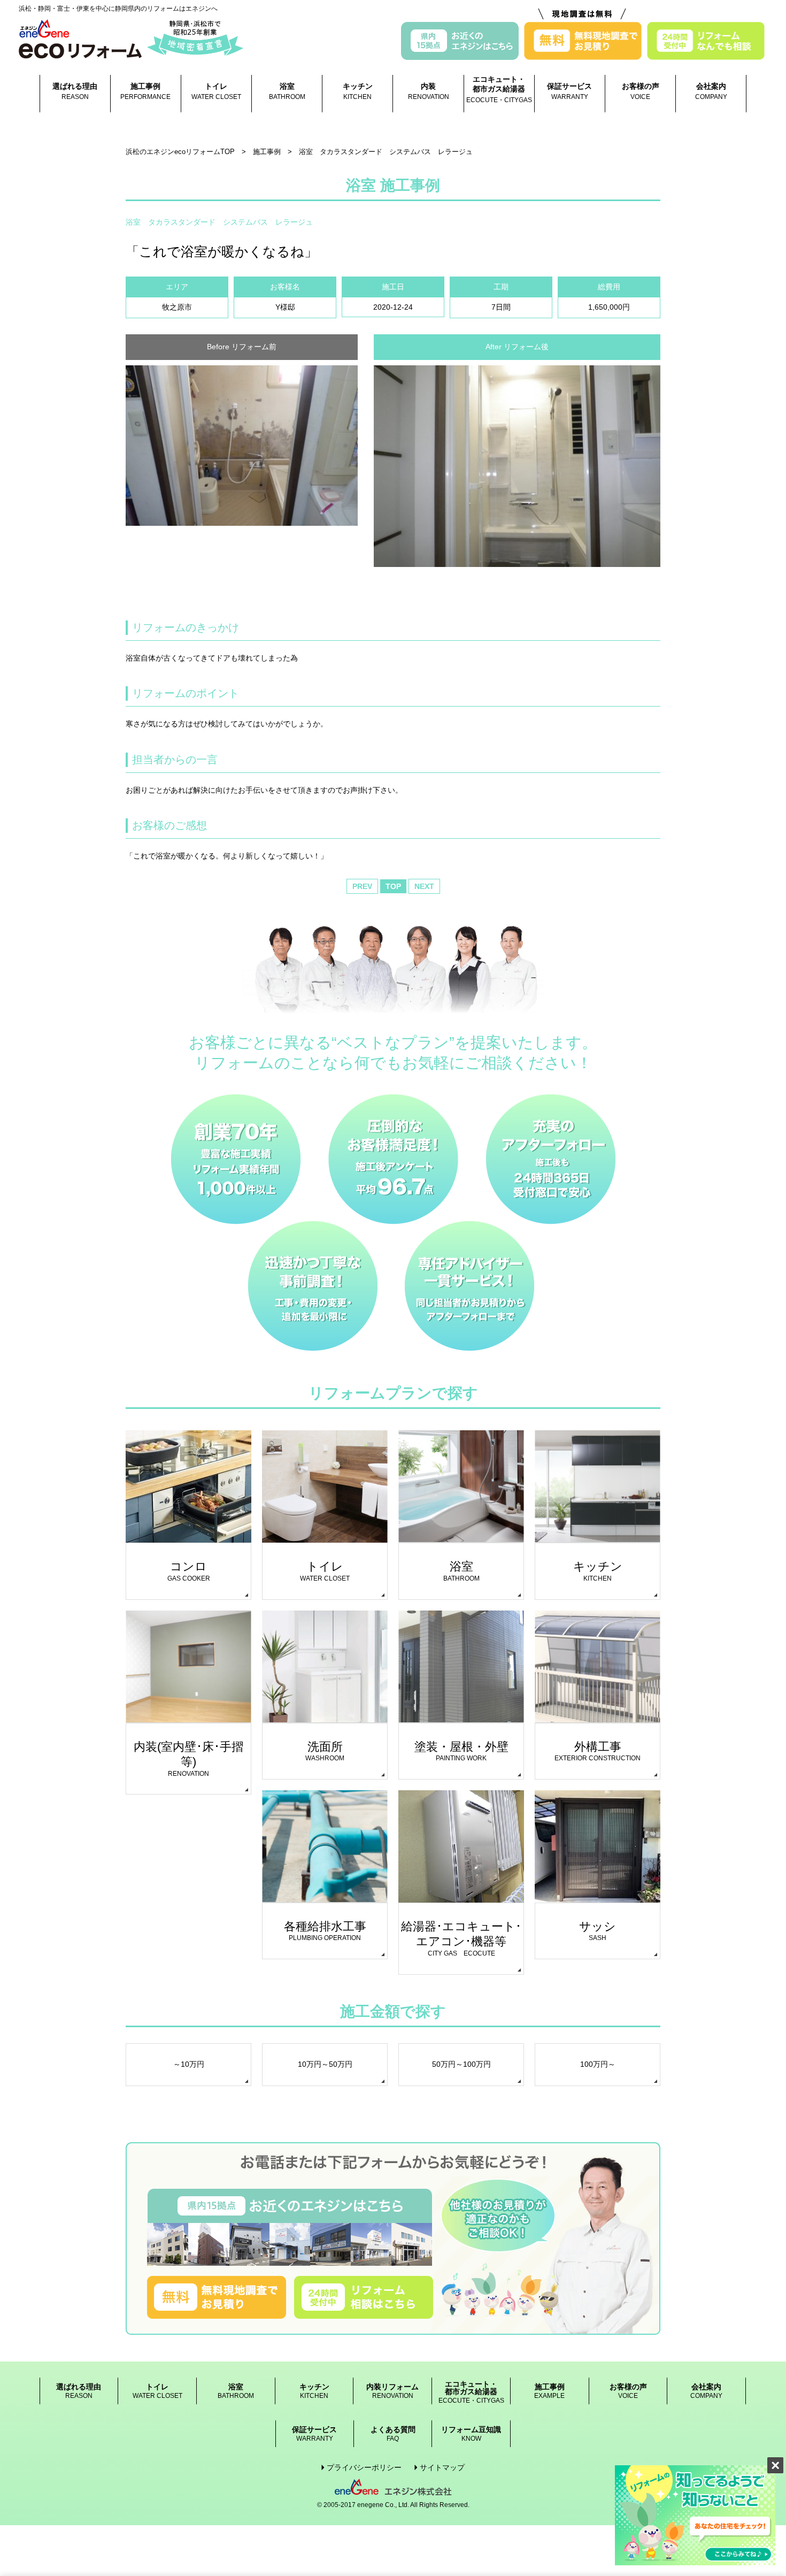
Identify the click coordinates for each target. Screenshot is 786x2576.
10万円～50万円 (325, 2064)
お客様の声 (641, 91)
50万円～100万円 (461, 2064)
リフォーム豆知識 (471, 2434)
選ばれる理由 (75, 91)
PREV (362, 886)
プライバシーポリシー (364, 2467)
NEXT (424, 886)
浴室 (287, 91)
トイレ (216, 91)
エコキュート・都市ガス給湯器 (499, 89)
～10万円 (189, 2064)
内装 (429, 91)
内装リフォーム (392, 2391)
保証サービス (569, 91)
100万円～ (598, 2064)
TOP (393, 886)
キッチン (358, 91)
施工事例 (145, 91)
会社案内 (711, 91)
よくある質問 (393, 2434)
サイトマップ (442, 2467)
